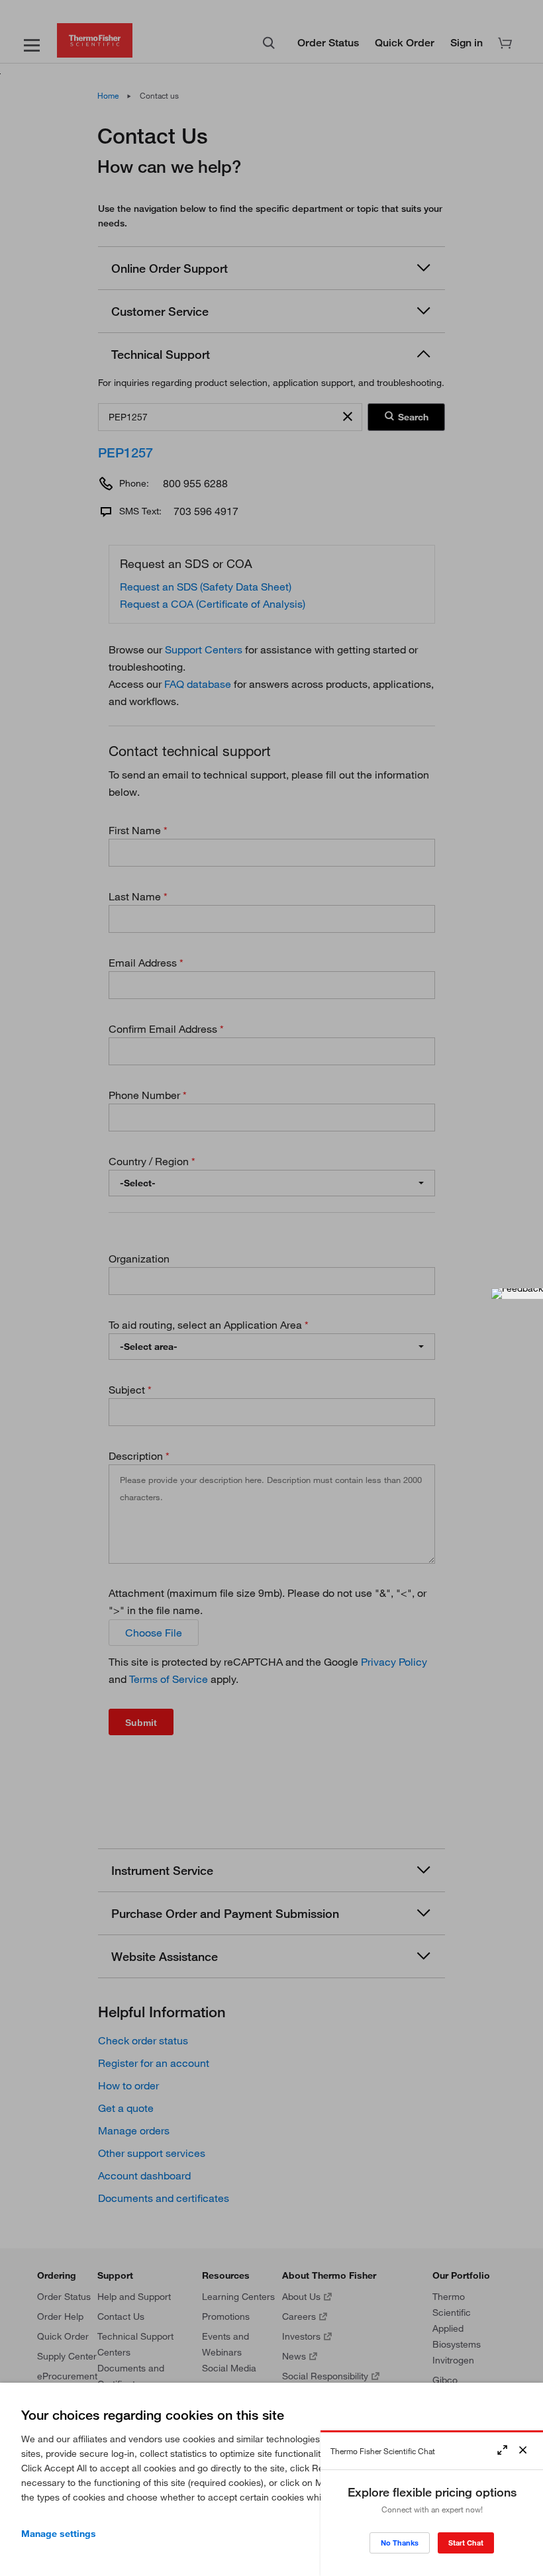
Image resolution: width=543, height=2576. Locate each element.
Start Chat (466, 2543)
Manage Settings (59, 2534)
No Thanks (400, 2543)
